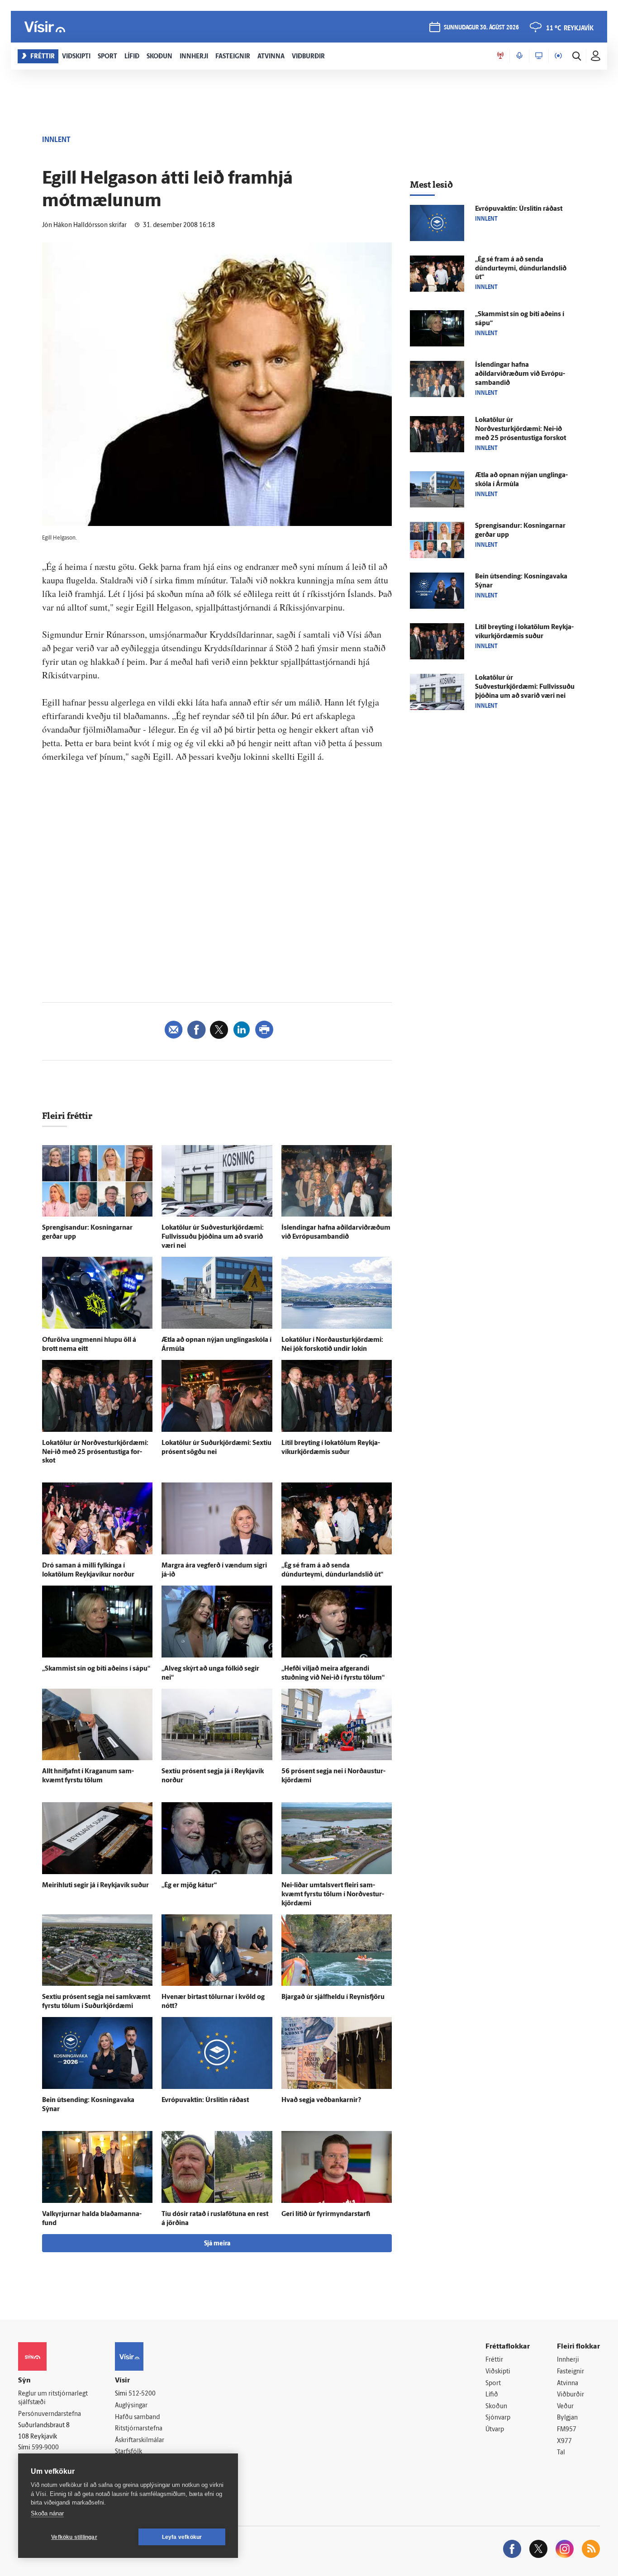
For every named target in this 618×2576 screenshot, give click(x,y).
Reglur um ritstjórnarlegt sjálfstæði (53, 2398)
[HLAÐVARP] (519, 56)
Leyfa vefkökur (182, 2537)
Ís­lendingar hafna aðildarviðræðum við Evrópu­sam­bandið (520, 374)
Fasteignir (570, 2372)
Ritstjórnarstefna (139, 2429)
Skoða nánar (47, 2513)
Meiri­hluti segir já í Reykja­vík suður (95, 1886)
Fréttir (494, 2360)
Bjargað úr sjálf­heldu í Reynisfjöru (333, 1997)
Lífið (492, 2395)
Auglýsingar (131, 2406)
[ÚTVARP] (558, 56)
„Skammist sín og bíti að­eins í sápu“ (96, 1669)
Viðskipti (498, 2372)
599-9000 (45, 2448)
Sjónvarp (498, 2418)
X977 (564, 2441)
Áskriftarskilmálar (140, 2441)
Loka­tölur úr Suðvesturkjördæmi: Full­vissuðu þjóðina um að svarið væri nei (213, 1237)
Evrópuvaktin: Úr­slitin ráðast (205, 2100)
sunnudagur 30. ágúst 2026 (481, 28)
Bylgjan (567, 2418)
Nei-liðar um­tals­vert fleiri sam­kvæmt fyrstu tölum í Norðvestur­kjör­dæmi (333, 1895)
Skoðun (496, 2407)
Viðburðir (570, 2395)
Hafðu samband (137, 2417)
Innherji (568, 2360)
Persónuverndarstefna (50, 2414)
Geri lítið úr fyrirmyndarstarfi (326, 2214)
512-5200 (142, 2394)
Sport (493, 2384)
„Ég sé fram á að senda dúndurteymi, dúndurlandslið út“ (521, 269)
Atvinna (568, 2384)
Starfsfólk (128, 2452)
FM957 (567, 2430)
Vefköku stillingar (74, 2537)
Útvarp (495, 2430)
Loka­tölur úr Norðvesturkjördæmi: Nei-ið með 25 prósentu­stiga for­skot (95, 1452)
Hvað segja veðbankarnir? (321, 2100)
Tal (561, 2453)
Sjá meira (217, 2244)
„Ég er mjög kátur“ (189, 1886)
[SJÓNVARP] (539, 56)
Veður (565, 2407)
